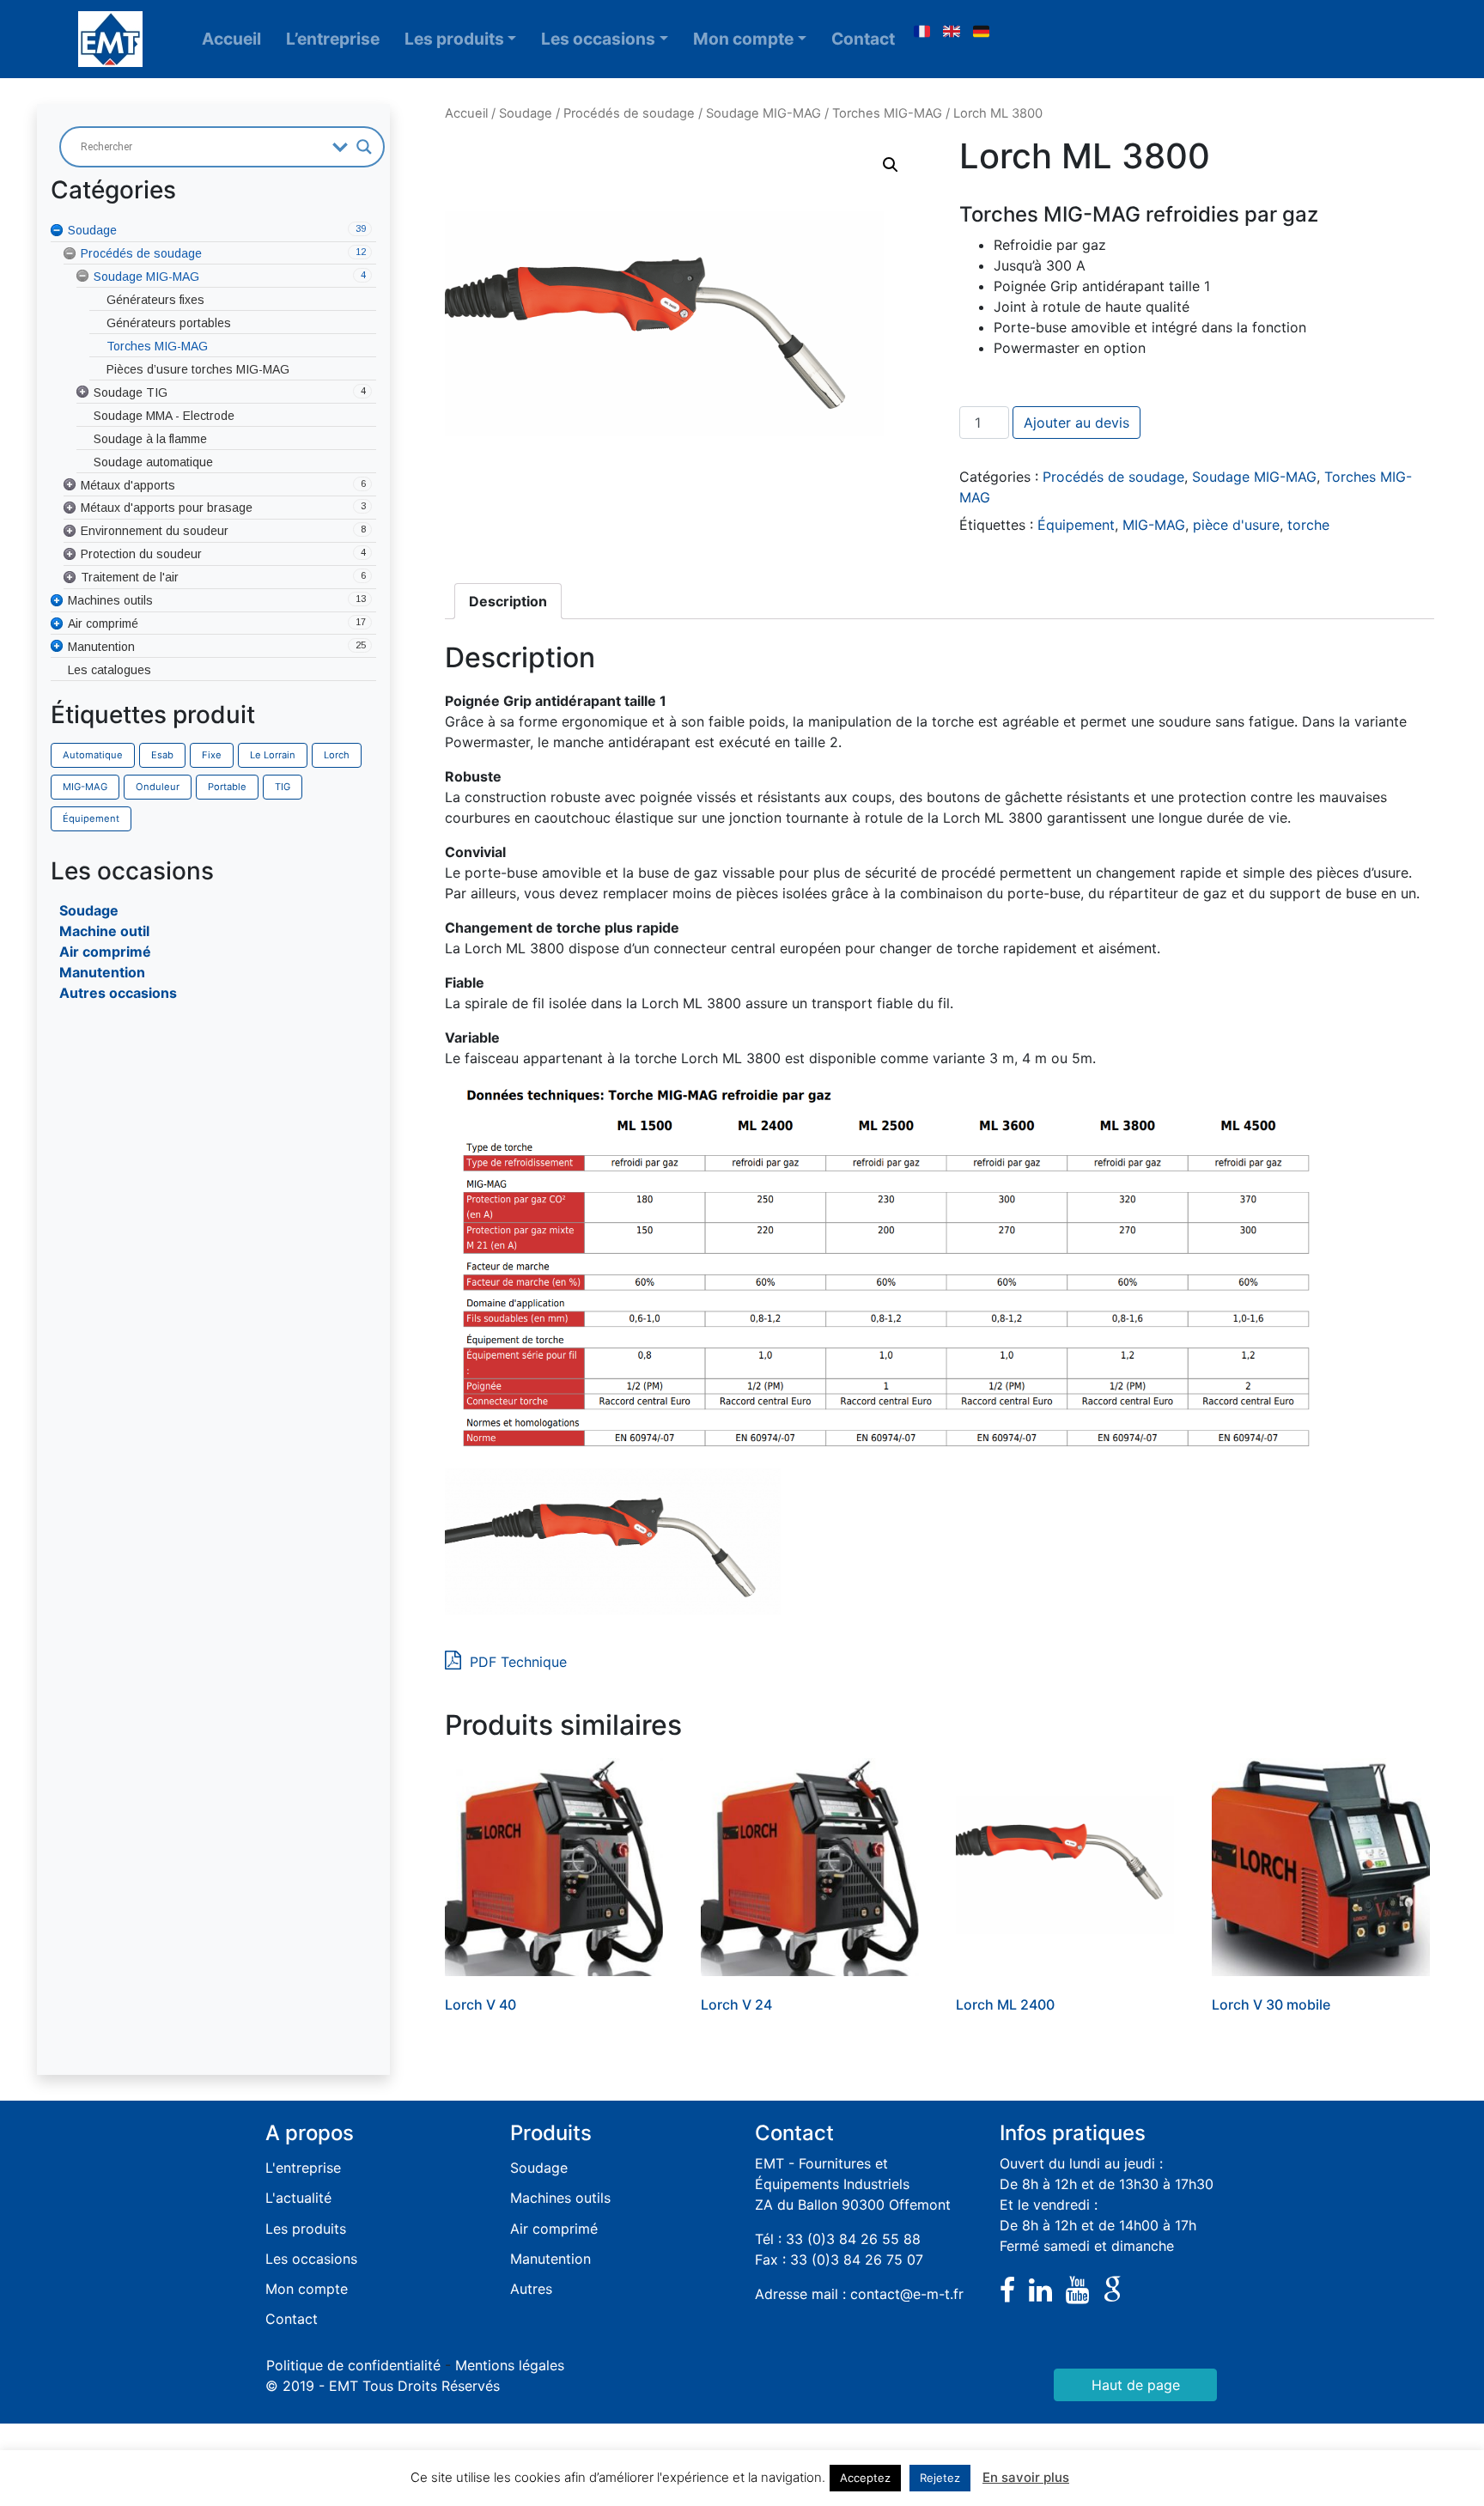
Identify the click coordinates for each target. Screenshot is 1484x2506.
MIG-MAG (85, 787)
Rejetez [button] (940, 2478)
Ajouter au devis (1077, 423)
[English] (952, 32)
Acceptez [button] (865, 2478)
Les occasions (598, 39)
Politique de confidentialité (353, 2365)
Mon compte (743, 39)
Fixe (212, 755)
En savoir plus (1026, 2477)
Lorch (337, 755)
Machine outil (104, 931)
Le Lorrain (273, 755)
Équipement (91, 818)
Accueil (231, 39)
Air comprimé (105, 952)
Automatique (93, 755)
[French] (921, 32)
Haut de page (1136, 2385)
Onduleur (158, 787)
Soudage (89, 910)
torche (1308, 525)
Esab (162, 755)
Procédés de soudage (629, 113)
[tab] (508, 601)
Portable (227, 787)
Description (508, 601)
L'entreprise (303, 2168)
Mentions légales (510, 2365)
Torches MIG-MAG (887, 113)
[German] (982, 32)
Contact (863, 39)
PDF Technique (516, 1662)
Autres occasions (118, 993)
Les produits (454, 39)
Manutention (102, 972)
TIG (283, 787)
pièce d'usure (1236, 525)
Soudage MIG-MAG (763, 113)
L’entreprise (333, 39)
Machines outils (560, 2198)
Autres (531, 2289)
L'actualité (298, 2198)
